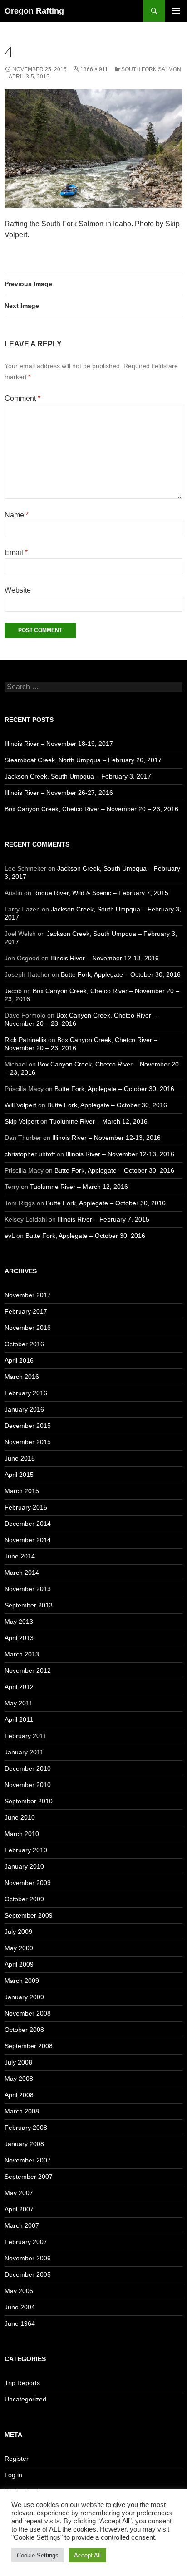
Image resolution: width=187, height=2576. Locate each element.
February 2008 (26, 2128)
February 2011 (26, 1736)
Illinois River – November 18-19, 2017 (59, 744)
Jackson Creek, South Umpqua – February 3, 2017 (78, 776)
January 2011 (24, 1752)
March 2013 (22, 1654)
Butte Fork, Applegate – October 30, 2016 (121, 974)
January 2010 (24, 1866)
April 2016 (19, 1360)
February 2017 (26, 1311)
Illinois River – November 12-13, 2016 (105, 958)
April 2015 (19, 1475)
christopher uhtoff (30, 1154)
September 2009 (29, 1915)
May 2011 (19, 1703)
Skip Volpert (22, 1121)
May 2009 (19, 1948)
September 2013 (29, 1605)
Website (18, 590)
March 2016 (22, 1377)
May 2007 (19, 2193)
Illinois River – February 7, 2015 (103, 1219)
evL (10, 1236)
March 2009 (22, 1981)
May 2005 (19, 2291)
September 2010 (29, 1801)
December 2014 (28, 1524)
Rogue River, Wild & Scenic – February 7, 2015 (101, 893)
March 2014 (22, 1573)
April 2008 (19, 2095)
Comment (22, 398)
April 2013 (19, 1638)
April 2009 (19, 1964)
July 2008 (18, 2062)
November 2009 (28, 1883)
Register (17, 2459)
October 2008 (24, 2030)
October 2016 (24, 1344)
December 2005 (28, 2274)
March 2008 (22, 2111)
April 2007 (19, 2209)
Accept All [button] (87, 2555)
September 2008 (29, 2046)
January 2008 (24, 2144)
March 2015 (22, 1491)
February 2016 (26, 1393)
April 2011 (19, 1719)
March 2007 (22, 2225)
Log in (13, 2475)
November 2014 (28, 1540)
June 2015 (20, 1458)
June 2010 (20, 1817)
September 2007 (29, 2177)
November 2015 (28, 1442)
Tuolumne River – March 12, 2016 (98, 1121)
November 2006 (28, 2258)
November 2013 (28, 1589)
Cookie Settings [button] (38, 2555)
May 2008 (19, 2079)
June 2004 (20, 2307)
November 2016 (28, 1328)
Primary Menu (176, 11)
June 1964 (20, 2323)
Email (16, 553)
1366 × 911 (94, 69)
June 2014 (20, 1556)
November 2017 (28, 1295)
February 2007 (26, 2242)
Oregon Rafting (34, 11)
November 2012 (28, 1670)
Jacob (13, 991)
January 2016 (24, 1409)
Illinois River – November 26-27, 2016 (59, 793)
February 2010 (26, 1850)
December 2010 (28, 1768)
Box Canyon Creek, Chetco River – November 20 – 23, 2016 (91, 809)
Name (17, 515)
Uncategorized (25, 2399)
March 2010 (22, 1834)
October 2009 (24, 1899)
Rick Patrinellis (25, 1040)
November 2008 (28, 2013)
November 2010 (28, 1785)
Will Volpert (20, 1105)
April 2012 (19, 1687)
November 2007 (28, 2160)
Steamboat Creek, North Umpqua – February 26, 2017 (83, 760)
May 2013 (19, 1622)
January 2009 (24, 1997)
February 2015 (26, 1507)
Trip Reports (22, 2383)
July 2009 (18, 1932)
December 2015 (28, 1426)
